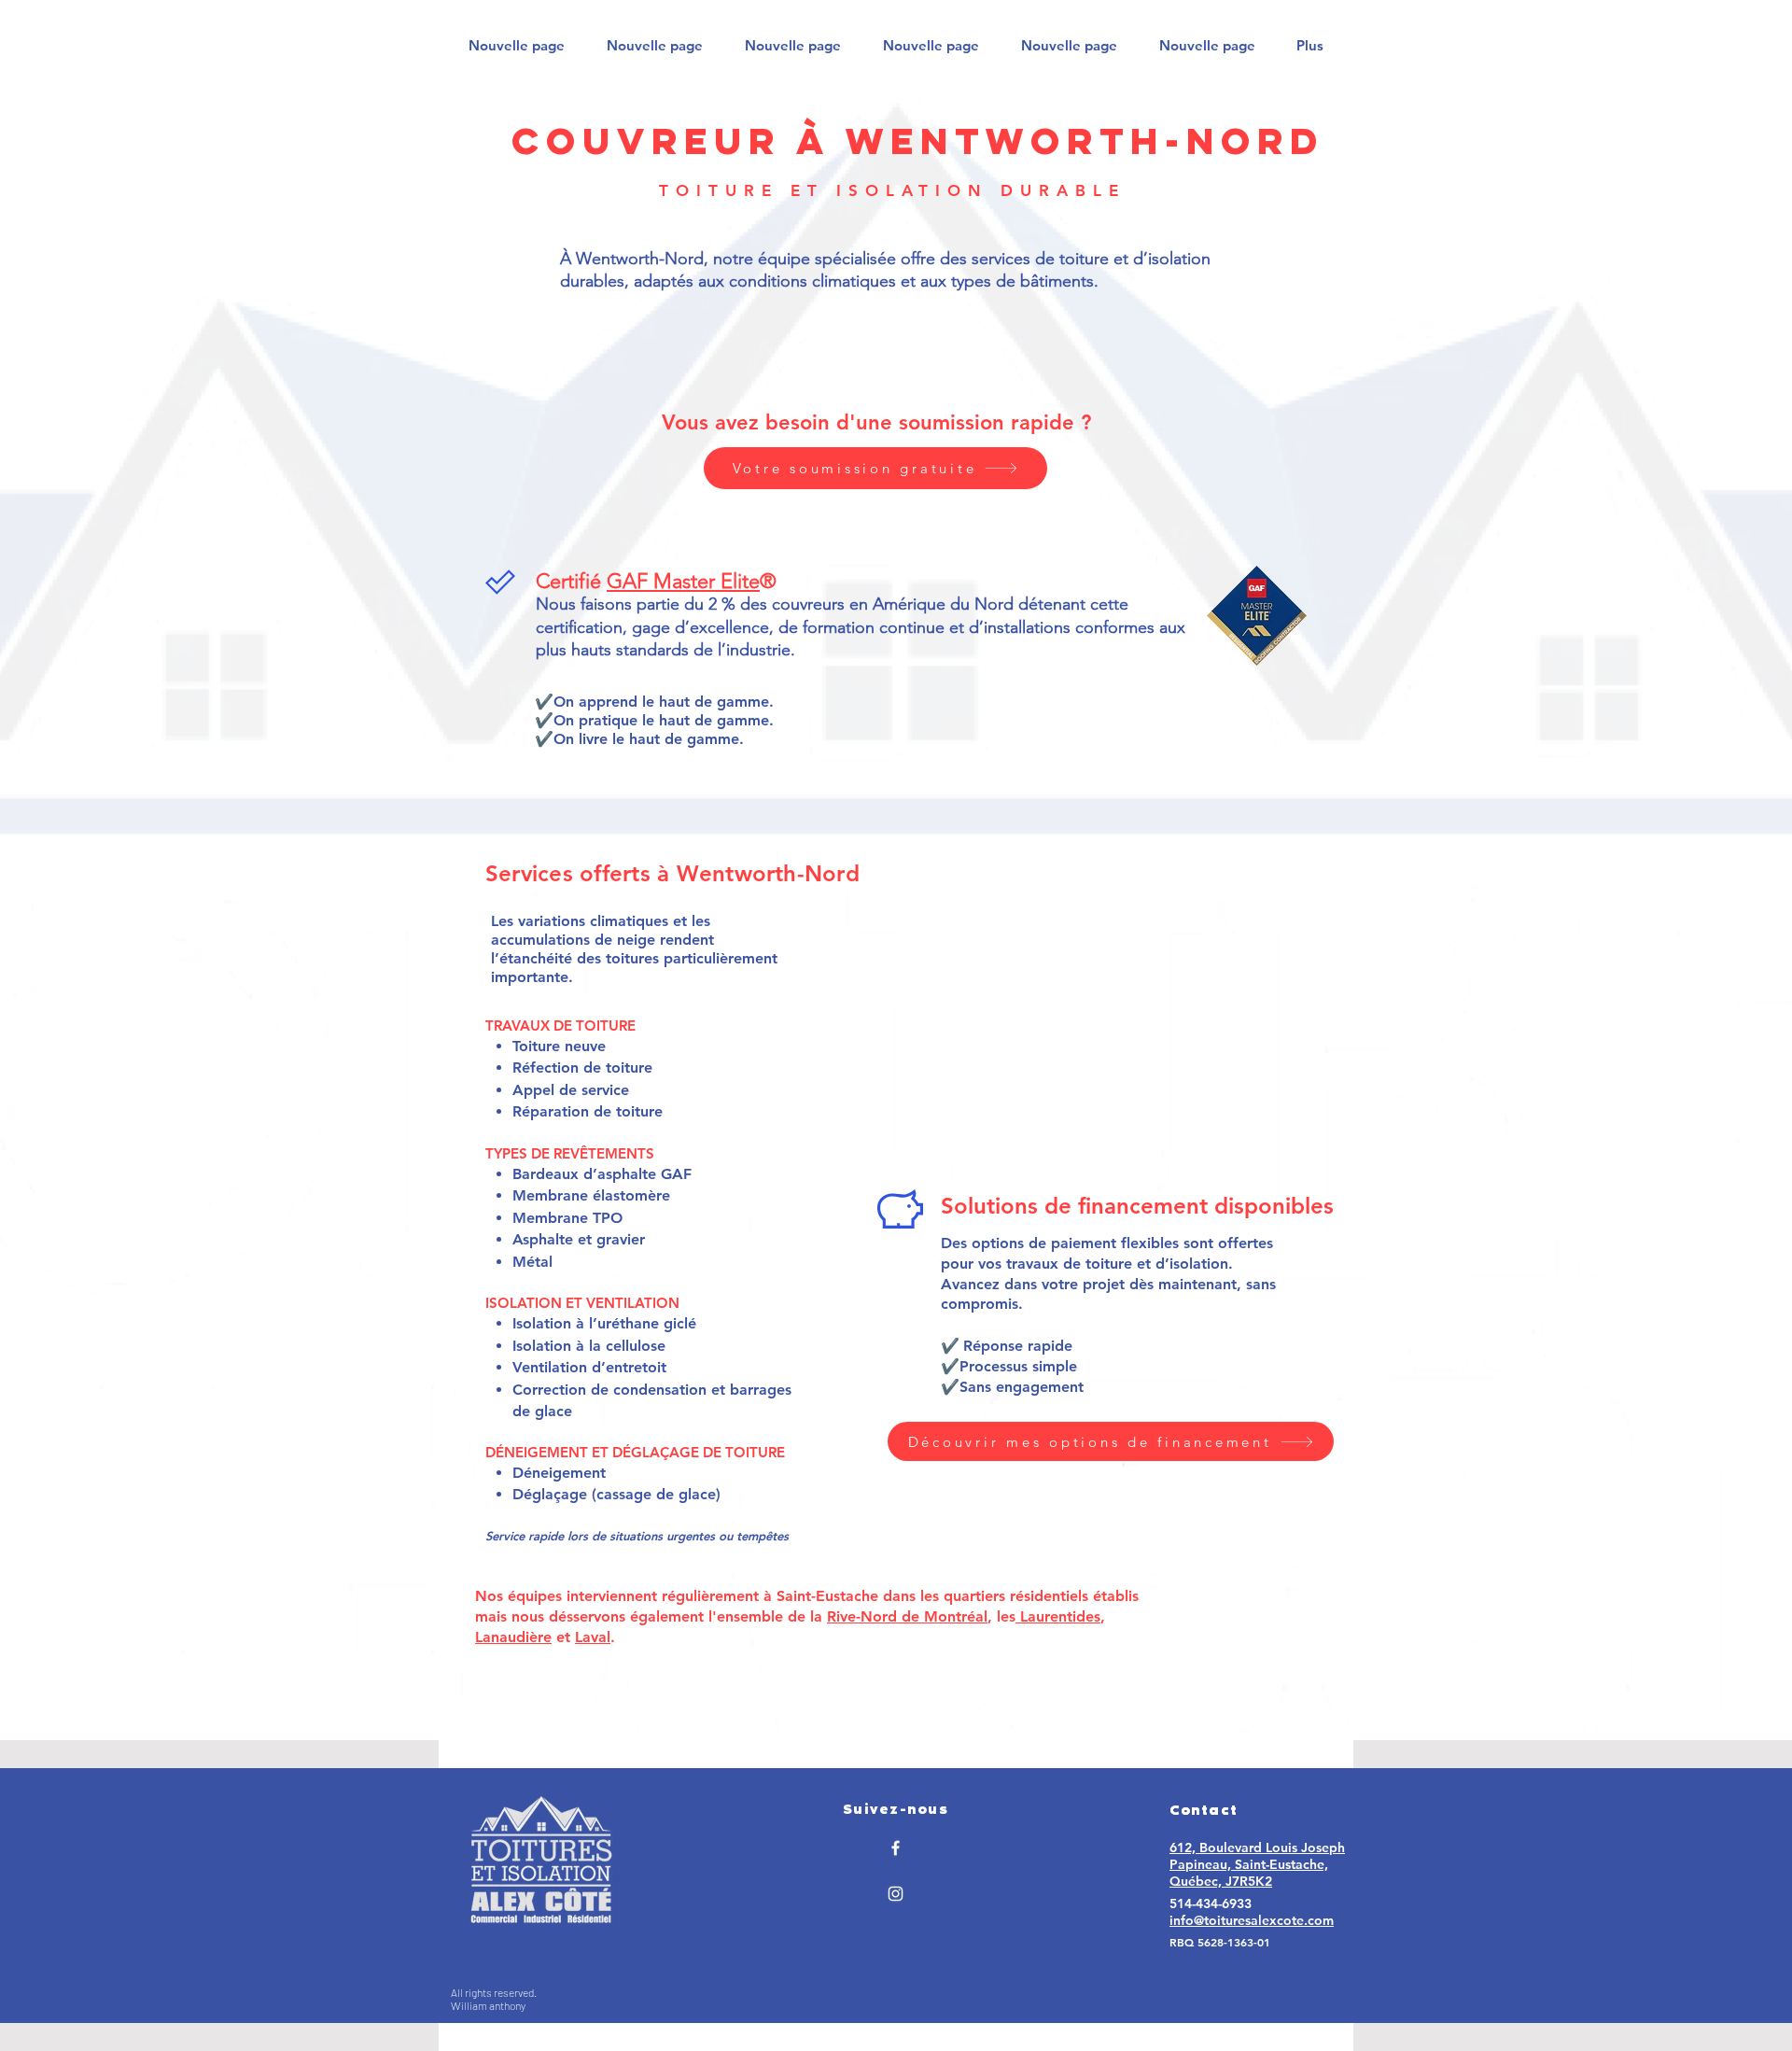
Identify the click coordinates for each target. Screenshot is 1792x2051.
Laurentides (1058, 1616)
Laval (593, 1637)
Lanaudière (513, 1637)
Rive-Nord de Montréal (907, 1616)
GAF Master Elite (683, 581)
